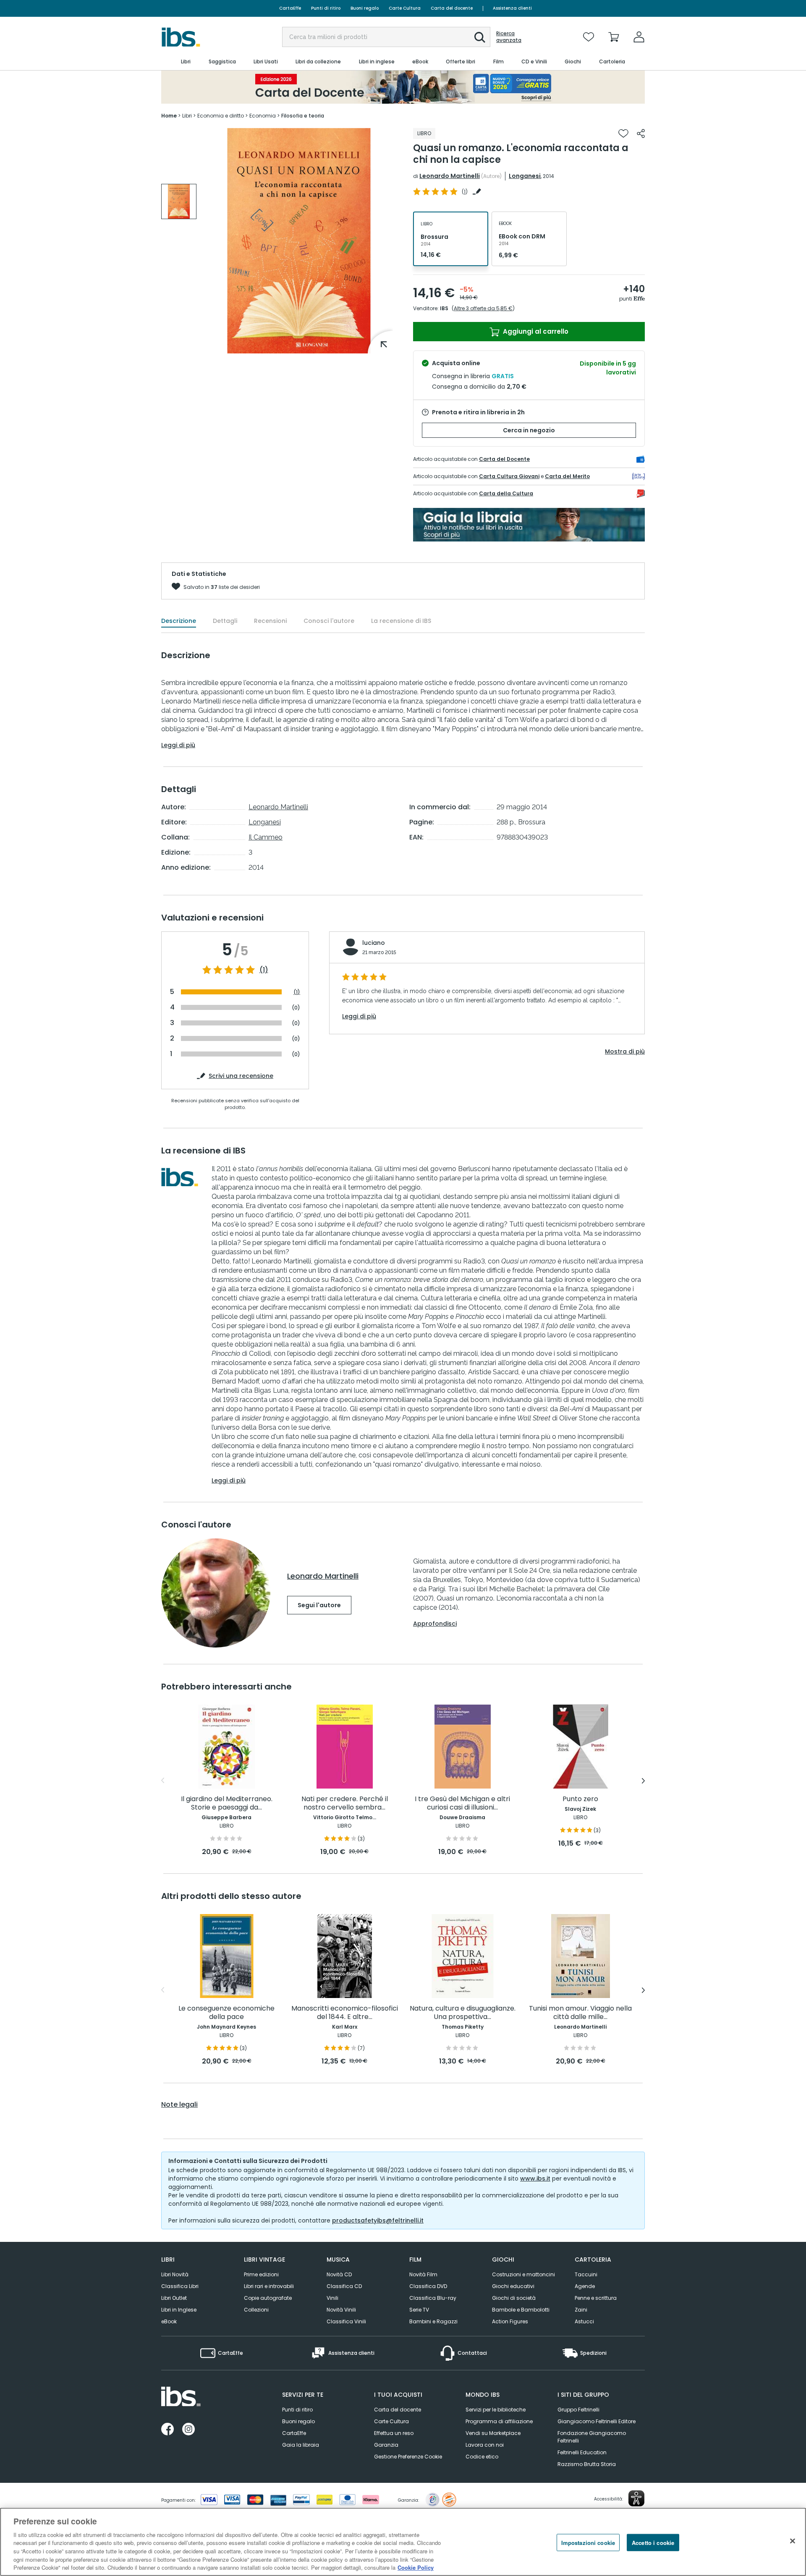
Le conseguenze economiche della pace (226, 2013)
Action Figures (510, 2321)
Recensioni (270, 621)
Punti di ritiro (326, 8)
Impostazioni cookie (588, 2542)
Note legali (179, 2105)
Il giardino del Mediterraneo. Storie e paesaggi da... (227, 1803)
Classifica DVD (428, 2286)
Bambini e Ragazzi (433, 2321)
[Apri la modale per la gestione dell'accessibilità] (636, 2498)
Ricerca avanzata (509, 37)
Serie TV (419, 2310)
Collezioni (256, 2310)
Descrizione (179, 621)
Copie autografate (268, 2298)
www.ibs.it (535, 2178)
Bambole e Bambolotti (521, 2310)
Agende (585, 2286)
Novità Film (423, 2274)
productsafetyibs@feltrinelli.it (378, 2220)
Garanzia (386, 2445)
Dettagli (225, 621)
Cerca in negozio (529, 430)
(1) (264, 970)
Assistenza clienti (512, 8)
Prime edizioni (261, 2274)
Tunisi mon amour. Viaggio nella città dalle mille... (580, 2013)
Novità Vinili (341, 2310)
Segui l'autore (319, 1605)
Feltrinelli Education (582, 2452)
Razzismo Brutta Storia (587, 2464)
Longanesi (525, 176)
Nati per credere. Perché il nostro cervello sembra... (345, 1803)
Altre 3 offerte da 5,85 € (483, 308)
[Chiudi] (793, 2541)
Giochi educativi (513, 2286)
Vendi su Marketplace (493, 2433)
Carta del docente (452, 8)
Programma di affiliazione (499, 2421)
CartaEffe (290, 8)
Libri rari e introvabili (269, 2286)
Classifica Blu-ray (433, 2298)
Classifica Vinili (346, 2321)
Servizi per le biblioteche (496, 2410)
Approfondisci (435, 1624)
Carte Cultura (405, 8)
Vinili (332, 2298)
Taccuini (586, 2274)
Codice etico (482, 2457)
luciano (374, 943)
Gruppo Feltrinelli (578, 2410)
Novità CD (339, 2274)
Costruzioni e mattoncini (523, 2274)
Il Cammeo (266, 837)
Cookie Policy (416, 2567)
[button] (480, 37)
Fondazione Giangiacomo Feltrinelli (592, 2437)
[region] (403, 2542)
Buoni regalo (365, 8)
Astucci (584, 2321)
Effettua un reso (394, 2433)
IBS (444, 308)
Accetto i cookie (653, 2542)
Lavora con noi (485, 2445)
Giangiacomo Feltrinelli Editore (597, 2421)
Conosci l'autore (329, 621)
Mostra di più (625, 1051)
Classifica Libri (180, 2286)
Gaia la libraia (301, 2445)
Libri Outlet (174, 2298)
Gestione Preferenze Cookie (408, 2457)
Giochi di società (514, 2298)
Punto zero (580, 1799)
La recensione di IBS (401, 621)
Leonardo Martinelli (450, 176)
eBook (169, 2321)
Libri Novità (175, 2274)
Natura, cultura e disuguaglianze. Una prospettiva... (463, 2013)
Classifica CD (344, 2286)
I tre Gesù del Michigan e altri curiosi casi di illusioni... (462, 1803)
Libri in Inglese (179, 2310)
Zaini (581, 2310)
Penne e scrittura (596, 2298)
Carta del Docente (504, 459)
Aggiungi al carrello (535, 331)
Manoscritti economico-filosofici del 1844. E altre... (345, 2013)
